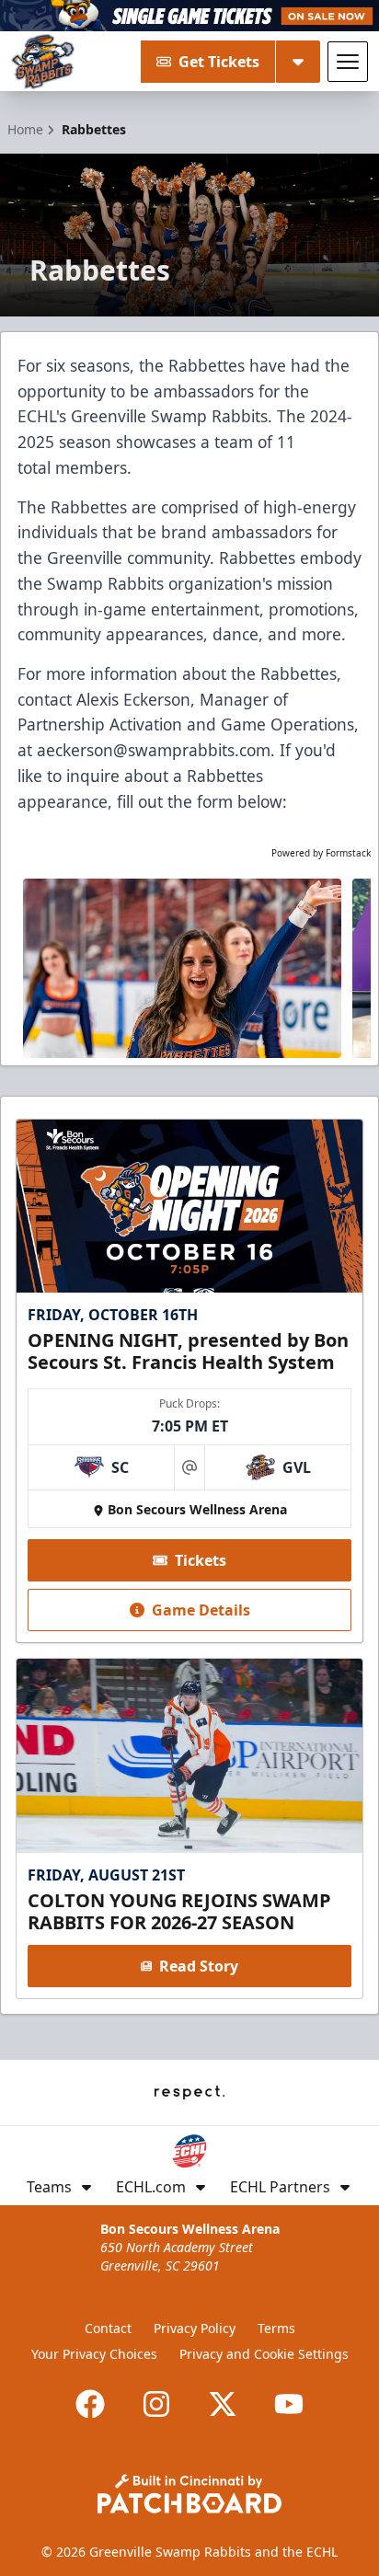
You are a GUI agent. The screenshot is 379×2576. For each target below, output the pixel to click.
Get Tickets (219, 62)
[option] (182, 968)
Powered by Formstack (321, 853)
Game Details (201, 1610)
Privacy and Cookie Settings (264, 2354)
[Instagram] (156, 2404)
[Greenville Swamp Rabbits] (43, 62)
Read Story (199, 1966)
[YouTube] (289, 2404)
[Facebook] (90, 2404)
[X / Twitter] (223, 2404)
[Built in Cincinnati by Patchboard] (189, 2494)
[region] (189, 968)
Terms (276, 2328)
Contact (108, 2328)
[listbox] (189, 968)
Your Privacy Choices (94, 2354)
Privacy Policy (195, 2328)
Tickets (201, 1560)
